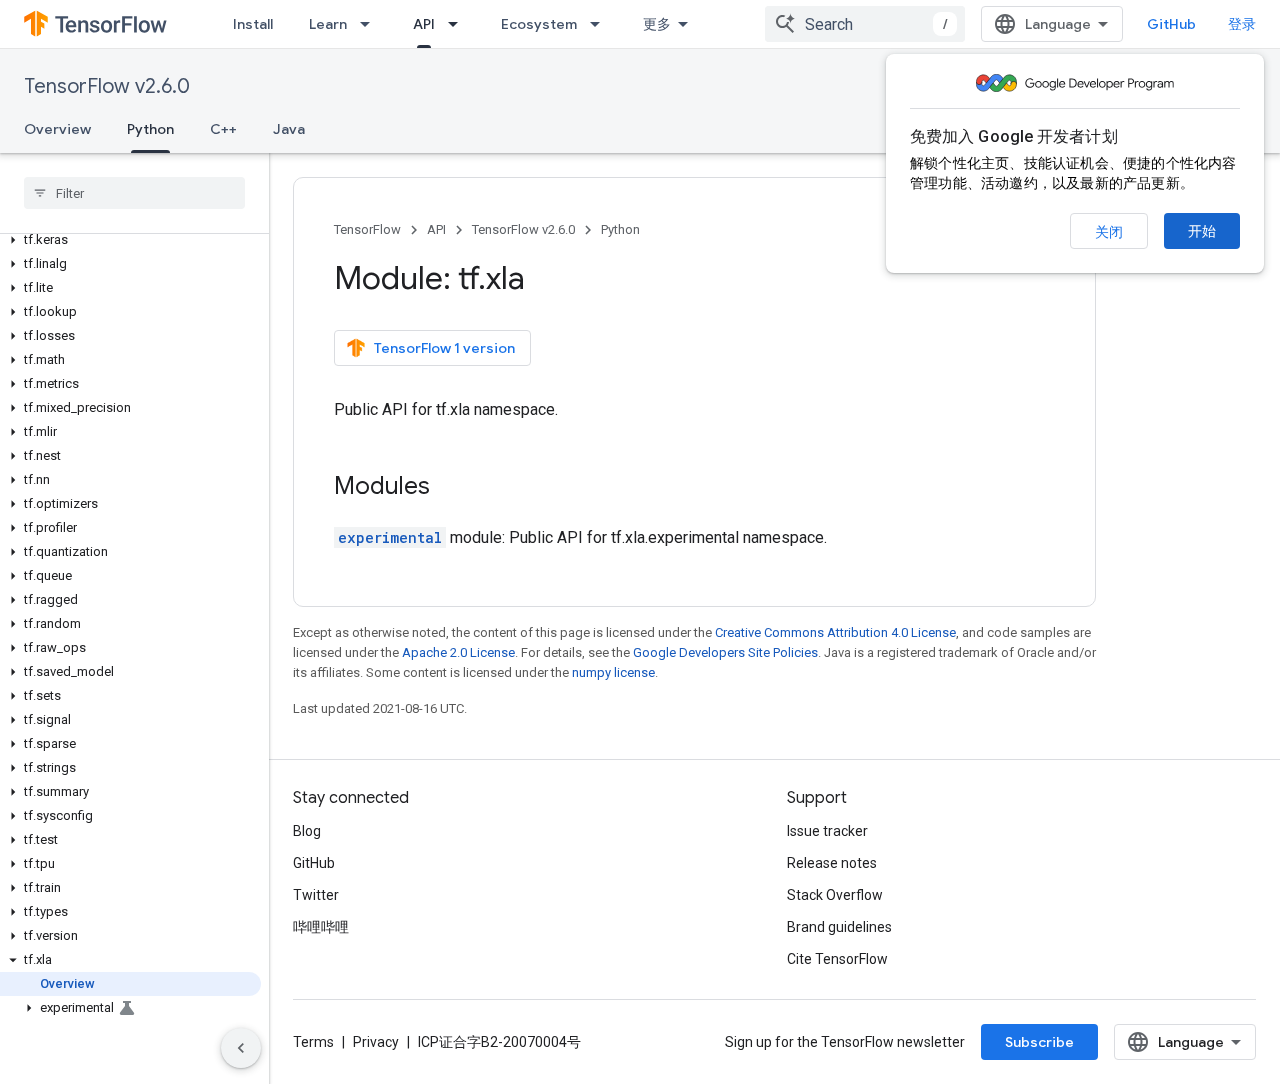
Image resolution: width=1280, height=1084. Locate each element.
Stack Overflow (835, 895)
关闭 (1109, 232)
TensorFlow (367, 229)
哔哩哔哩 (321, 927)
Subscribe (1039, 1042)
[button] (130, 240)
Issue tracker (827, 831)
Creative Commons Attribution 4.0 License (835, 632)
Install (253, 24)
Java (289, 129)
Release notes (832, 863)
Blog (307, 831)
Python (150, 129)
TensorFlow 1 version (444, 348)
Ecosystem (539, 24)
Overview (57, 129)
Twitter (316, 895)
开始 (1202, 231)
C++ (223, 129)
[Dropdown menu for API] (459, 24)
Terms (313, 1042)
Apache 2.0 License (458, 652)
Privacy (376, 1042)
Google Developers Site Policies (725, 652)
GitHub (1171, 24)
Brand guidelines (839, 927)
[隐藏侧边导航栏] (241, 1048)
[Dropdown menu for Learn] (371, 24)
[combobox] (865, 24)
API (424, 24)
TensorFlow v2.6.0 (107, 86)
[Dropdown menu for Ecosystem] (601, 24)
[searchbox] (134, 193)
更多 (657, 24)
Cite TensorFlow (837, 959)
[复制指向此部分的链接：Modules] (450, 488)
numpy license (613, 672)
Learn (328, 24)
